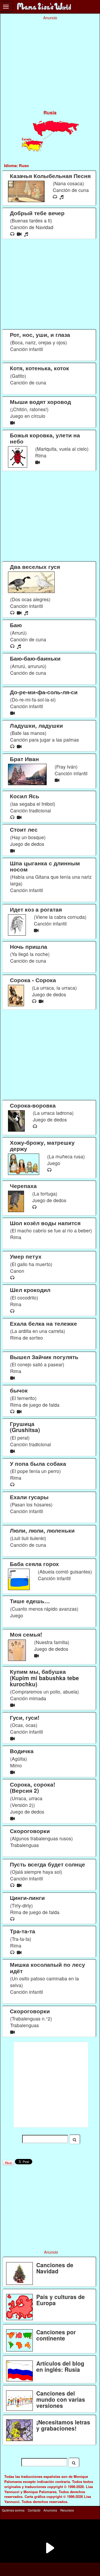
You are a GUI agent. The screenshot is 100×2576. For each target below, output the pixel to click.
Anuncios (50, 2510)
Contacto (34, 2510)
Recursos (67, 2510)
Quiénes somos (13, 2510)
